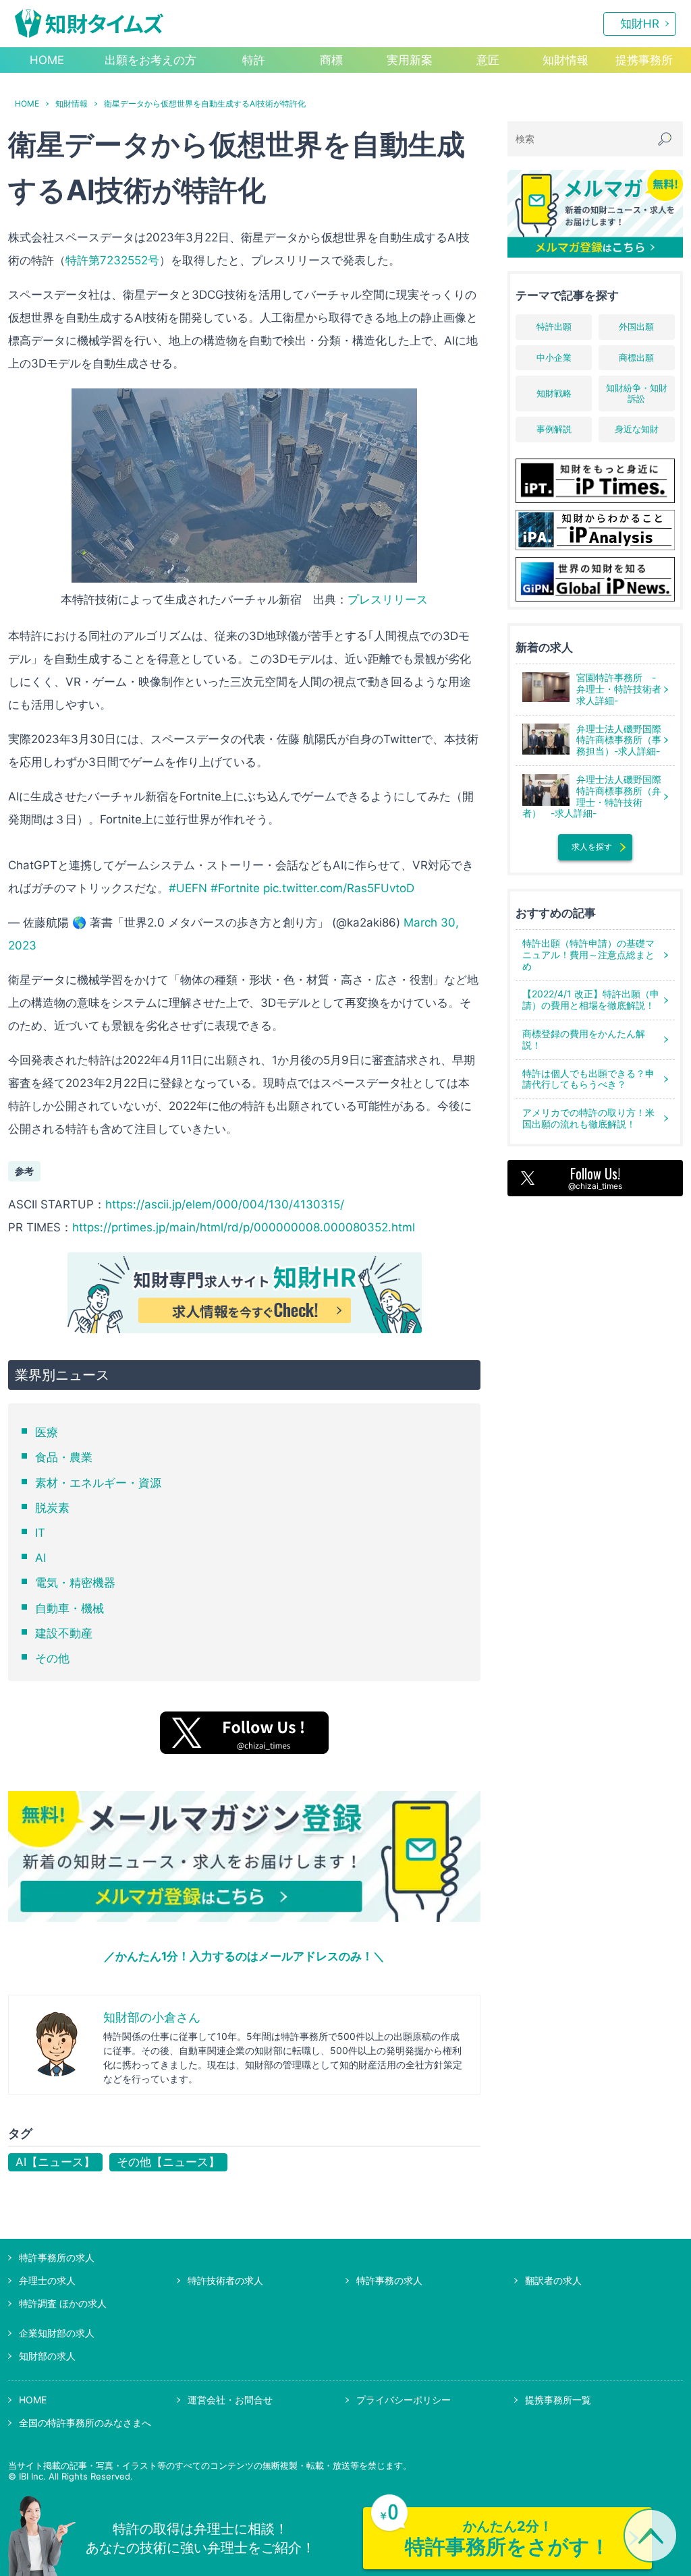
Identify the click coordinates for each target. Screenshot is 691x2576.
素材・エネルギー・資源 (98, 1483)
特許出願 (554, 326)
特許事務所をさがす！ (507, 2538)
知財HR (640, 24)
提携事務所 (644, 60)
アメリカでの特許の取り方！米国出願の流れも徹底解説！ (588, 1118)
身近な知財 (637, 429)
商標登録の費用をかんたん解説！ (584, 1039)
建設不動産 (64, 1633)
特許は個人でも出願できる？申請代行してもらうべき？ (588, 1079)
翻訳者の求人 (553, 2280)
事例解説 (554, 429)
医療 (47, 1432)
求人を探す (592, 847)
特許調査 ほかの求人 (63, 2303)
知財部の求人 (47, 2356)
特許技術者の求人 (225, 2280)
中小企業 (554, 357)
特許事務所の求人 (57, 2257)
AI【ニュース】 (55, 2162)
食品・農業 (64, 1457)
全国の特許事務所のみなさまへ (85, 2423)
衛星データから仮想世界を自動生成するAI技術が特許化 (205, 104)
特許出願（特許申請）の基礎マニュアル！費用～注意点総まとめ (588, 955)
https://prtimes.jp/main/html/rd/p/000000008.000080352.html (244, 1227)
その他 (52, 1658)
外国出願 (636, 326)
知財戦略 (554, 393)
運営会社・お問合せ (230, 2400)
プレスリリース (388, 599)
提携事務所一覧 (558, 2400)
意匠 (488, 60)
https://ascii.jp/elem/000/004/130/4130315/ (225, 1204)
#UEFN (188, 888)
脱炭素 (52, 1508)
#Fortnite (235, 888)
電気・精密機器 (75, 1583)
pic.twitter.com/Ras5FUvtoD (339, 888)
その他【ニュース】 (168, 2162)
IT (40, 1533)
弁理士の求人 (47, 2280)
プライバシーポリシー (404, 2400)
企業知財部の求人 (57, 2333)
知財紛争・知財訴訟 (637, 393)
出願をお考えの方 (150, 60)
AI (40, 1558)
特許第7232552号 (112, 260)
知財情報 (565, 60)
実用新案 (410, 60)
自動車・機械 (70, 1608)
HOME (47, 60)
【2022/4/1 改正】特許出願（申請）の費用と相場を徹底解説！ (591, 999)
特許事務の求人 (389, 2280)
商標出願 (636, 357)
